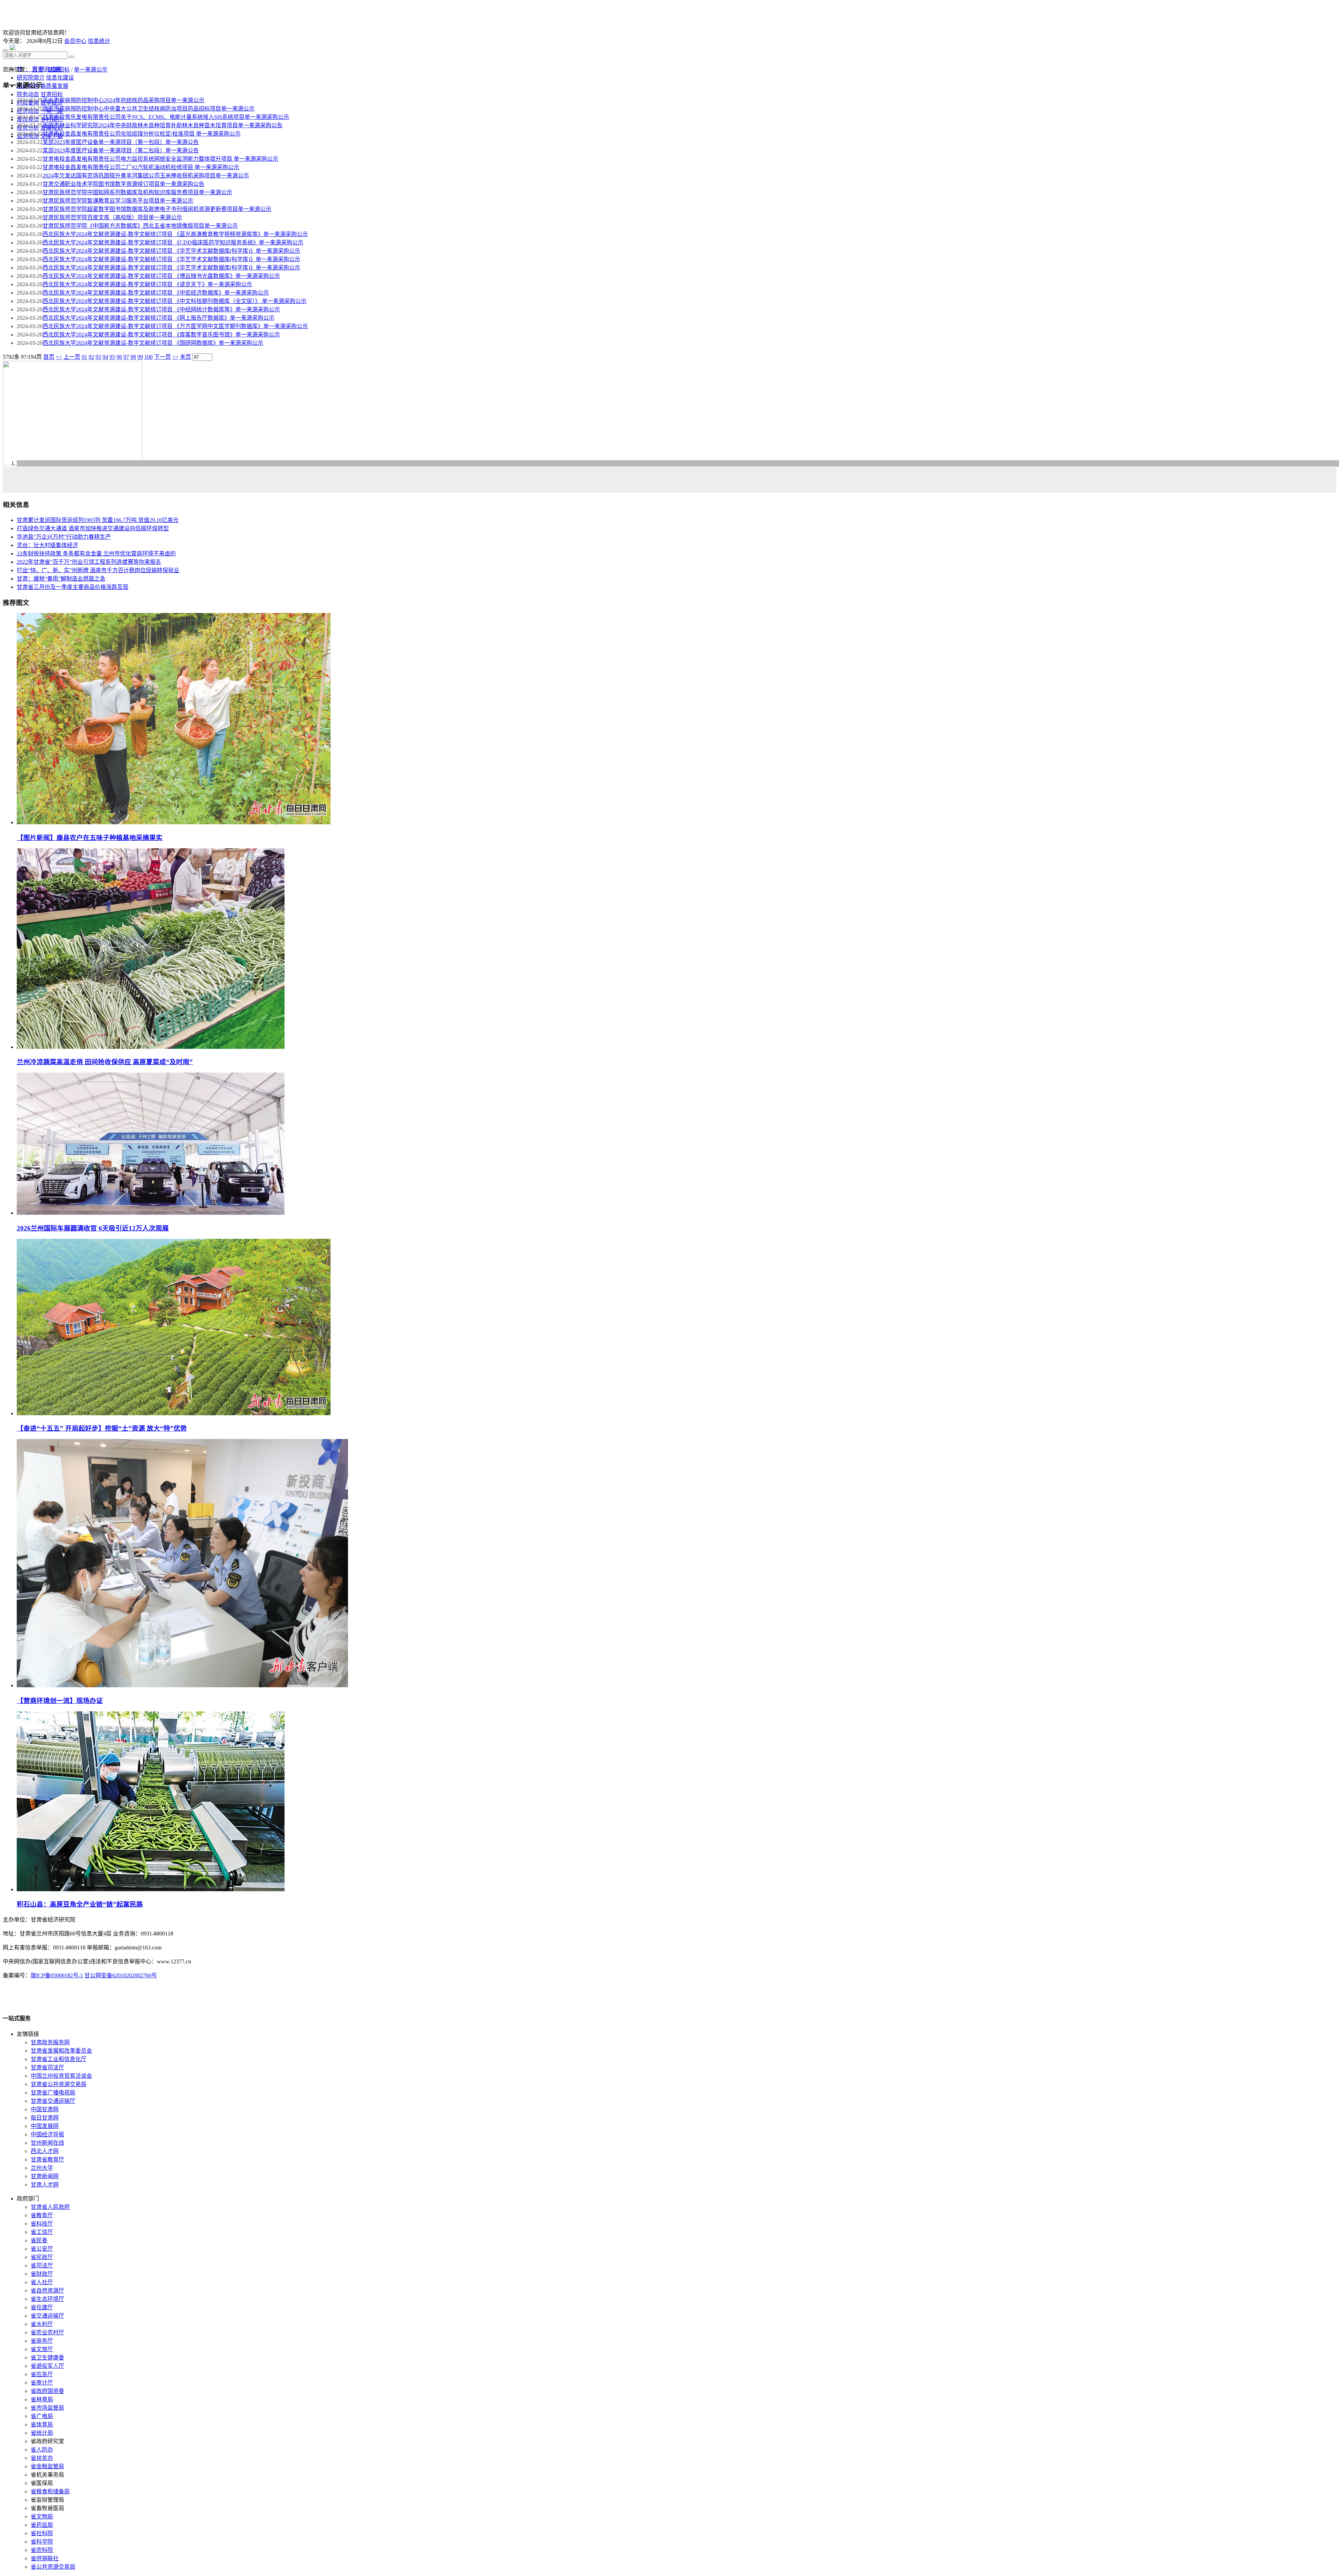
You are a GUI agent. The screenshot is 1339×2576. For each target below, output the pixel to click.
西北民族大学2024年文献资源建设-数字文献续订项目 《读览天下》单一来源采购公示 (147, 284)
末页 (186, 357)
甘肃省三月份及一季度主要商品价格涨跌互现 (73, 587)
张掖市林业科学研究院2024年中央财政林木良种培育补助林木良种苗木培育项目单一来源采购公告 (162, 125)
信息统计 (99, 41)
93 (98, 357)
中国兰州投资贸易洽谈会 (61, 2076)
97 (126, 357)
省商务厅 (42, 2341)
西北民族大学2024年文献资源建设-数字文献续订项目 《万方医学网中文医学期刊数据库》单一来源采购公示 (175, 326)
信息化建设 (60, 78)
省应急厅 (42, 2374)
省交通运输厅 (47, 2316)
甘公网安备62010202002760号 (121, 1975)
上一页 (72, 357)
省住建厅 (42, 2307)
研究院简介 (31, 78)
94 (105, 357)
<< (59, 357)
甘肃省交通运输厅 (53, 2101)
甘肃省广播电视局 (53, 2093)
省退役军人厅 (47, 2366)
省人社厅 (42, 2282)
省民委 (39, 2240)
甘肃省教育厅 (47, 2160)
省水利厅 (42, 2324)
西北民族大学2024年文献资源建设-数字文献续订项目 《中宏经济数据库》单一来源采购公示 (156, 293)
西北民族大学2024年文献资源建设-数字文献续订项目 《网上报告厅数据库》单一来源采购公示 (158, 318)
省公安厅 (42, 2249)
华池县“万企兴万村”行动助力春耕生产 (64, 537)
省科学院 (42, 2542)
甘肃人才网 (45, 2185)
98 (133, 357)
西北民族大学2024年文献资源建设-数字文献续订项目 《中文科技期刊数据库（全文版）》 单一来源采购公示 (175, 301)
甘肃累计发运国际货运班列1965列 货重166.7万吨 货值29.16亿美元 (98, 520)
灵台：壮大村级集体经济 (47, 545)
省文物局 (42, 2517)
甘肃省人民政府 (50, 2207)
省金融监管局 (47, 2466)
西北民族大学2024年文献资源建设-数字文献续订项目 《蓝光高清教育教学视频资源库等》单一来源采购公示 (175, 234)
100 (149, 357)
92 (91, 357)
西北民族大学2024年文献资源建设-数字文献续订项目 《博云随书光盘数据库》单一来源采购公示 (161, 276)
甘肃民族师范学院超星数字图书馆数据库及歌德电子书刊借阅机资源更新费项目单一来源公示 (157, 209)
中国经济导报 (47, 2134)
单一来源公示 (91, 70)
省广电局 (42, 2416)
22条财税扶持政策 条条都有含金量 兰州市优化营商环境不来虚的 (96, 554)
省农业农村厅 (47, 2332)
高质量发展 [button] (54, 86)
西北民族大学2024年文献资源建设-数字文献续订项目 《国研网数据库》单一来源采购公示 (153, 343)
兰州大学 (42, 2168)
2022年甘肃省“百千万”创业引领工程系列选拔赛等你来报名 (89, 562)
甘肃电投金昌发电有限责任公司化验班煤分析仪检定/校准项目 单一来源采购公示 (142, 134)
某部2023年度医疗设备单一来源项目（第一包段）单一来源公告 (121, 142)
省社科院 (42, 2533)
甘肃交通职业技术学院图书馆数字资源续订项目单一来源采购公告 (123, 184)
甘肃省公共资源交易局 (59, 2084)
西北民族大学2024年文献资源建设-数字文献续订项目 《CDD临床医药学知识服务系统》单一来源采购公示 (173, 243)
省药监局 (42, 2525)
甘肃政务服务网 (50, 2042)
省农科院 (42, 2550)
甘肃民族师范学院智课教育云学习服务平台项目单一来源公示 (118, 201)
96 (119, 357)
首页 (38, 70)
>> (175, 357)
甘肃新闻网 (45, 2176)
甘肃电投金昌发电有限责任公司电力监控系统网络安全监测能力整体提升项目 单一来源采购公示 (160, 159)
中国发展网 (45, 2126)
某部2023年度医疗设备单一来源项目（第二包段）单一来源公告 (121, 150)
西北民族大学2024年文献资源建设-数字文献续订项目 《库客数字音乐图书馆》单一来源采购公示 (161, 335)
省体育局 (42, 2425)
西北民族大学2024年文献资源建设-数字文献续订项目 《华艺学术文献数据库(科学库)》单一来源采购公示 (171, 251)
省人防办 (42, 2450)
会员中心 (75, 41)
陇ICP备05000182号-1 (57, 1975)
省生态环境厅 (47, 2299)
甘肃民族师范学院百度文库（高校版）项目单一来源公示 (112, 217)
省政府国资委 (47, 2391)
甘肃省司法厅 (47, 2067)
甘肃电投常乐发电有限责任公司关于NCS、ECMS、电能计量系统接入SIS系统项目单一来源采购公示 (166, 117)
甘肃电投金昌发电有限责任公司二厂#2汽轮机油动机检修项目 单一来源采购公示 (141, 167)
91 (84, 357)
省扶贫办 (42, 2458)
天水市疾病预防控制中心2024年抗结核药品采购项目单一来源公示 (123, 100)
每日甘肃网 (45, 2118)
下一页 (162, 357)
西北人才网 (45, 2151)
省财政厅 (42, 2274)
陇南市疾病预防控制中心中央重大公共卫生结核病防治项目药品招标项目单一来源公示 (149, 109)
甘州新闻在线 (47, 2143)
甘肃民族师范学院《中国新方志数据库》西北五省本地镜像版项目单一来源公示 (140, 226)
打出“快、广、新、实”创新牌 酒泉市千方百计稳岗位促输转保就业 (98, 570)
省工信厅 (42, 2232)
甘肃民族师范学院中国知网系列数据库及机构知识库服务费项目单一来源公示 (137, 192)
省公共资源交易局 (53, 2567)
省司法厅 (42, 2266)
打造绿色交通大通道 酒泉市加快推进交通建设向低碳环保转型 (93, 528)
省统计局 (42, 2433)
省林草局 (42, 2399)
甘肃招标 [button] (52, 94)
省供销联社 (45, 2558)
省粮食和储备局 (50, 2491)
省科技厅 (42, 2224)
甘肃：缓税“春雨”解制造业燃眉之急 (61, 579)
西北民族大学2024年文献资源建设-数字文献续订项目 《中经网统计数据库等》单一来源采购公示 (161, 309)
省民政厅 (42, 2257)
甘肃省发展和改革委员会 (61, 2051)
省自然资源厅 (47, 2291)
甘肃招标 (59, 70)
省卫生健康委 (47, 2358)
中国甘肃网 (45, 2109)
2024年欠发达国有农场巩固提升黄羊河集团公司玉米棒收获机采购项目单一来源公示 (146, 176)
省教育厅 (42, 2215)
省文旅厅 (42, 2349)
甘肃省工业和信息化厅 (59, 2059)
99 (140, 357)
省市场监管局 (47, 2408)
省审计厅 (42, 2383)
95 (112, 357)
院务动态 (28, 94)
